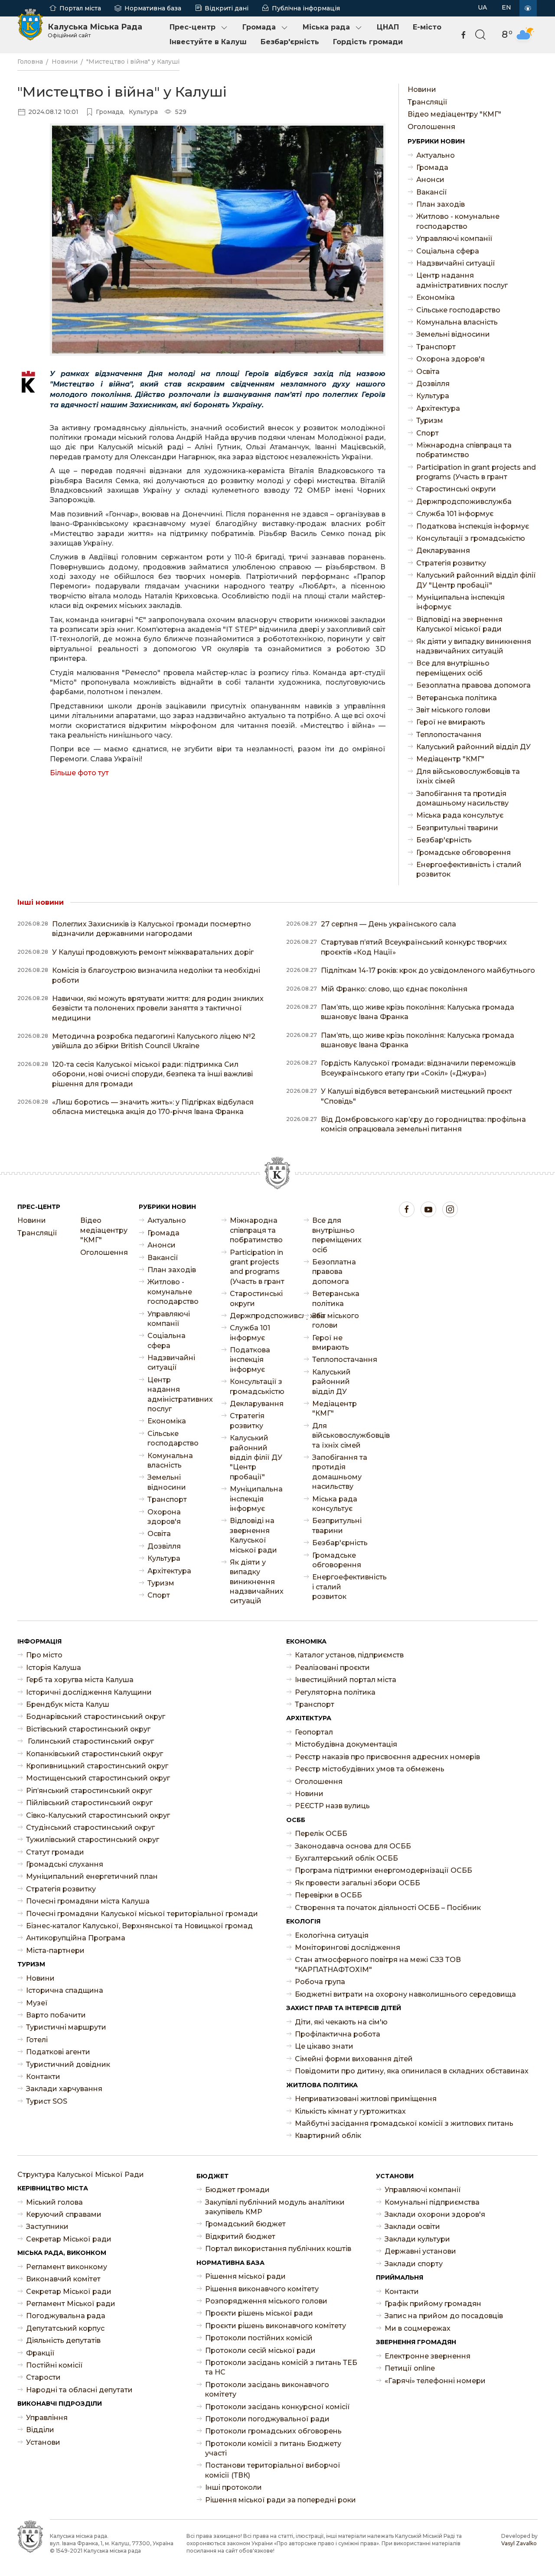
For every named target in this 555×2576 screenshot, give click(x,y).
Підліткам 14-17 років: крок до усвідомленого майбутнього (428, 970)
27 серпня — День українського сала (388, 924)
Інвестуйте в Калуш (208, 42)
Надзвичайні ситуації (456, 263)
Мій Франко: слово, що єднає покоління (394, 989)
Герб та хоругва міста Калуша (80, 1680)
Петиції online (410, 2368)
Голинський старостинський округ (90, 1741)
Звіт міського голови (453, 710)
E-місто (427, 27)
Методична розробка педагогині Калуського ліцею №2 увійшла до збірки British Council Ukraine (154, 1041)
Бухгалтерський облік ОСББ (346, 1858)
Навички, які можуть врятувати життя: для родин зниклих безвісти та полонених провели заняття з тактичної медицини (158, 1008)
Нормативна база (153, 8)
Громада (259, 27)
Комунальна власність (457, 322)
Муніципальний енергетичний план (92, 1876)
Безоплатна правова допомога (473, 685)
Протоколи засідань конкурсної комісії (277, 2407)
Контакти (43, 2077)
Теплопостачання (449, 735)
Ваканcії (432, 192)
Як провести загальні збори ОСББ (357, 1883)
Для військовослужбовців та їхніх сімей (468, 776)
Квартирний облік (328, 2136)
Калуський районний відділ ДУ (473, 747)
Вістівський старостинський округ (88, 1729)
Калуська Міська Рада (95, 30)
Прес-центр (193, 27)
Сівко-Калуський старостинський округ (98, 1815)
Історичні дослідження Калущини (89, 1692)
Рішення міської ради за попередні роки (281, 2500)
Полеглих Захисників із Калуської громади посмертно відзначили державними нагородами (152, 929)
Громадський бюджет (245, 2224)
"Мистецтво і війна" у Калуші (133, 62)
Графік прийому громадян (433, 2304)
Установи (43, 2442)
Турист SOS (47, 2101)
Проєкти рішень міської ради (259, 2313)
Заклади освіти (412, 2227)
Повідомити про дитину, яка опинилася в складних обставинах (412, 2071)
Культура (433, 396)
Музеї (37, 2003)
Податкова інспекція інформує (473, 526)
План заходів (441, 204)
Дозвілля (433, 384)
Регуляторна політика (335, 1692)
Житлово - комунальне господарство (458, 221)
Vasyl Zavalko (519, 2543)
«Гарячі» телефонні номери (435, 2381)
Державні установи (420, 2251)
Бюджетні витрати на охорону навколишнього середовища (405, 1994)
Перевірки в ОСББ (328, 1895)
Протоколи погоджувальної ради (267, 2419)
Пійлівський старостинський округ (89, 1803)
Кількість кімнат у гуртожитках (350, 2111)
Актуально (436, 155)
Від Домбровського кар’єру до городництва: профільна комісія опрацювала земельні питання (423, 1124)
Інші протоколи (233, 2487)
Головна (30, 62)
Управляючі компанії (454, 239)
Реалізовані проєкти (332, 1668)
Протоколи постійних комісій (259, 2338)
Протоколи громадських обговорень (273, 2431)
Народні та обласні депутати (79, 2390)
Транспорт (436, 347)
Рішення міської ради (245, 2276)
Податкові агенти (58, 2052)
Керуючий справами (64, 2214)
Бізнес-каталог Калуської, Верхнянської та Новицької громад (139, 1926)
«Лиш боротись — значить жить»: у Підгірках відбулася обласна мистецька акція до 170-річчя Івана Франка (153, 1107)
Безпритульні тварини (457, 828)
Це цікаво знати (324, 2046)
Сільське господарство (458, 310)
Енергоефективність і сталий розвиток (469, 869)
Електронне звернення (428, 2356)
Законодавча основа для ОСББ (353, 1846)
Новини (65, 62)
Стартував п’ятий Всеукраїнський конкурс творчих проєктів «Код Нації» (414, 947)
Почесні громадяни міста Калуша (88, 1901)
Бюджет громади (237, 2190)
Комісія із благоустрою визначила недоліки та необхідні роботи (156, 975)
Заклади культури (417, 2239)
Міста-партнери (55, 1951)
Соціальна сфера (448, 251)
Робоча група (320, 1982)
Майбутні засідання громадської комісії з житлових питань (404, 2123)
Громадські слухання (65, 1864)
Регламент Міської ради (71, 2304)
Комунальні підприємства (432, 2202)
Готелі (37, 2040)
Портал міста (80, 8)
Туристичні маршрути (66, 2027)
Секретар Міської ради (69, 2239)
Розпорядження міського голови (266, 2301)
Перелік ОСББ (321, 1834)
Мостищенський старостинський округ (98, 1778)
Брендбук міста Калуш (68, 1704)
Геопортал (314, 1732)
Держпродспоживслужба (464, 502)
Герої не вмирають (451, 722)
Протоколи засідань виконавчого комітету (267, 2389)
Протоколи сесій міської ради (260, 2350)
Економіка (436, 297)
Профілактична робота (338, 2034)
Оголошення (431, 127)
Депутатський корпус (65, 2328)
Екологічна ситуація (332, 1935)
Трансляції (428, 102)
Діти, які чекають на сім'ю (341, 2022)
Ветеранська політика (457, 698)
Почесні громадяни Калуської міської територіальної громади (142, 1914)
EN (506, 7)
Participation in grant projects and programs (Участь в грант (476, 472)
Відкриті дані (227, 8)
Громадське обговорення (464, 853)
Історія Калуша (54, 1668)
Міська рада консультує (460, 815)
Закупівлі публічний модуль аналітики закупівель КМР (275, 2207)
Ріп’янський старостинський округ (89, 1791)
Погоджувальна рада (66, 2316)
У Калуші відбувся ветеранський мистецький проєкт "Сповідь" (416, 1096)
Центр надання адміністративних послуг (462, 280)
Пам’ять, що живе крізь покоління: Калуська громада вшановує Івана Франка (418, 1012)
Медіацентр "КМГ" (450, 759)
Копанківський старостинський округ (95, 1754)
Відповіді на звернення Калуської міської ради (459, 624)
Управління (47, 2418)
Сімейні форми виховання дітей (354, 2059)
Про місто (44, 1655)
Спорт (428, 433)
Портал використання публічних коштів (278, 2249)
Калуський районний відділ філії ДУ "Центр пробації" (476, 580)
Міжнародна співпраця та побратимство (464, 450)
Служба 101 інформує (455, 514)
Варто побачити (56, 2015)
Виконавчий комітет (63, 2279)
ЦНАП (388, 27)
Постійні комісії (54, 2365)
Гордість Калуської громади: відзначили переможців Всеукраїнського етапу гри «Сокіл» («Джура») (418, 1068)
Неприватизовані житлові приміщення (366, 2099)
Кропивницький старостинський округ (97, 1766)
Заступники (47, 2227)
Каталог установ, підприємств (349, 1655)
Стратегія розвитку (451, 563)
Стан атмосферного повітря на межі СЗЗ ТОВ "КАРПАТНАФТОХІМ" (378, 1964)
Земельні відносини (453, 334)
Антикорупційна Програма (76, 1938)
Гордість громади (368, 42)
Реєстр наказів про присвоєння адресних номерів (387, 1757)
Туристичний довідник (68, 2064)
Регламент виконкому (67, 2267)
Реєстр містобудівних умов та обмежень (370, 1769)
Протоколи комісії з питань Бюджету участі (273, 2448)
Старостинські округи (456, 489)
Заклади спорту (414, 2264)
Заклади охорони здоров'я (435, 2214)
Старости (43, 2377)
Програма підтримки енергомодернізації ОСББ (384, 1870)
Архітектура (438, 408)
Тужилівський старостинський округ (93, 1840)
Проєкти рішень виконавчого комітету (276, 2326)
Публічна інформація (306, 8)
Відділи (40, 2430)
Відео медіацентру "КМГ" (454, 114)
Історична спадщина (65, 1990)
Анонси (430, 180)
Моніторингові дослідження (348, 1947)
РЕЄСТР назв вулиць (332, 1806)
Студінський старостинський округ (90, 1827)
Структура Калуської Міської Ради (81, 2175)
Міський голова (54, 2202)
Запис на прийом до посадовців (444, 2316)
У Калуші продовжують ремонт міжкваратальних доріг (153, 952)
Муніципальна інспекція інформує (460, 602)
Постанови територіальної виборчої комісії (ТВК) (273, 2470)
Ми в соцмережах (418, 2328)
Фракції (40, 2353)
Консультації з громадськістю (471, 538)
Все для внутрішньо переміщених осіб (453, 668)
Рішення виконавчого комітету (262, 2289)
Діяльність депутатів (63, 2340)
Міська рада (326, 27)
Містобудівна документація (346, 1744)
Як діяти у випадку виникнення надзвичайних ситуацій (474, 646)
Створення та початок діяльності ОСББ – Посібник (388, 1908)
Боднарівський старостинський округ (96, 1717)
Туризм (430, 421)
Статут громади (55, 1852)
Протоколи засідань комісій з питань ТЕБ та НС (281, 2367)
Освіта (428, 372)
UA (482, 7)
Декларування (443, 551)
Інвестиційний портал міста (346, 1680)
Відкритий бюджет (240, 2237)
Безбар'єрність (290, 42)
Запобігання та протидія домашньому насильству (462, 798)
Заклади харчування (64, 2089)
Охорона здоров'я (451, 359)
